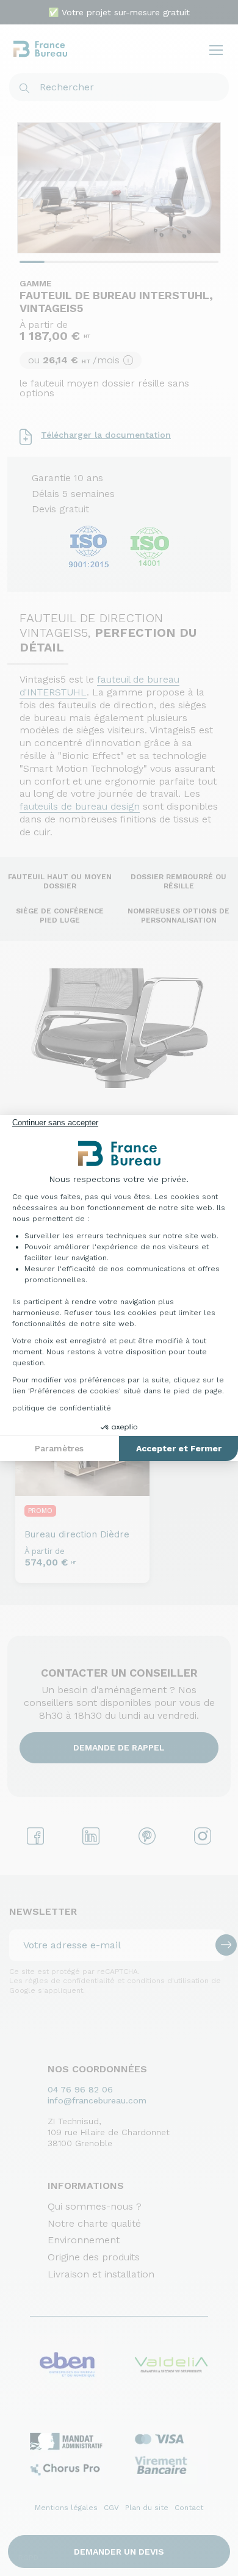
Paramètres (59, 1448)
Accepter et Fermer (179, 1448)
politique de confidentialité (62, 1408)
